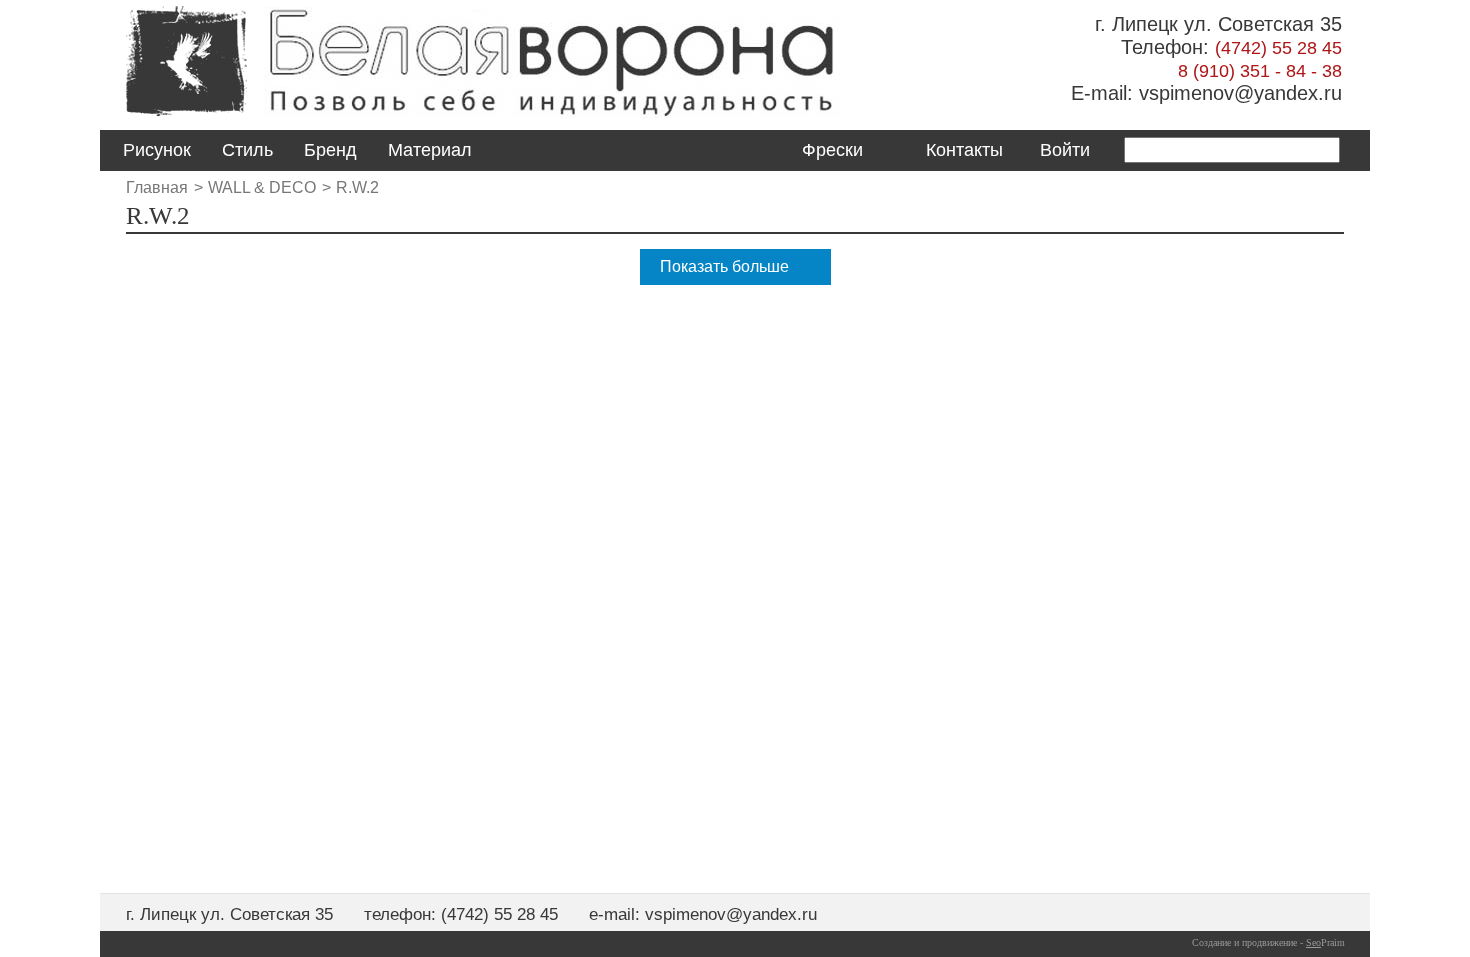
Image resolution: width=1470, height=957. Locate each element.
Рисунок (157, 150)
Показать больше (724, 266)
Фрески (832, 150)
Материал (430, 150)
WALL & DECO (262, 187)
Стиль (247, 150)
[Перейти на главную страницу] (186, 117)
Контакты (964, 150)
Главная (157, 187)
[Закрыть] (741, 517)
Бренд (330, 150)
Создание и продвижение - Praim (1268, 942)
